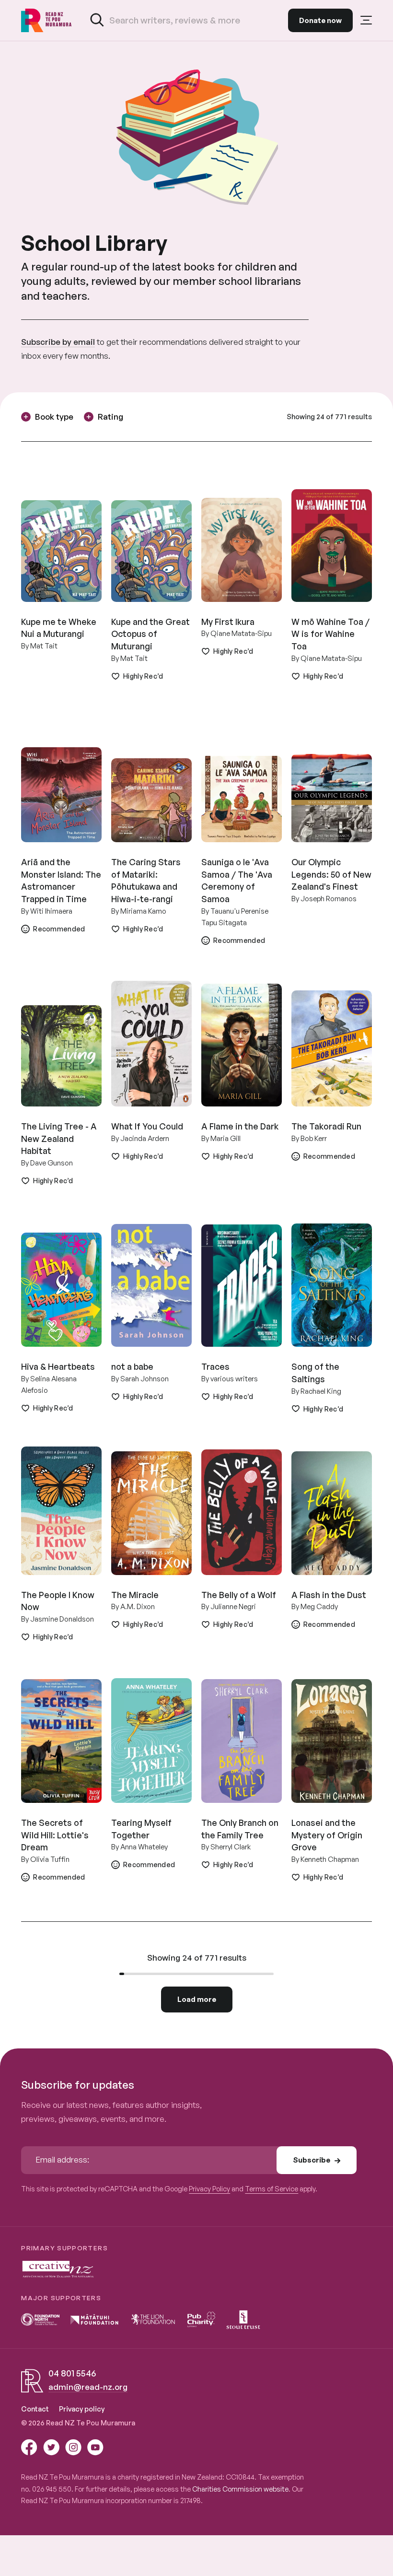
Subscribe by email (58, 342)
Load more (197, 1999)
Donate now (320, 20)
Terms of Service (272, 2188)
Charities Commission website (240, 2489)
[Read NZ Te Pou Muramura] (46, 20)
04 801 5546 (72, 2373)
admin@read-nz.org (88, 2387)
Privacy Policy (209, 2188)
